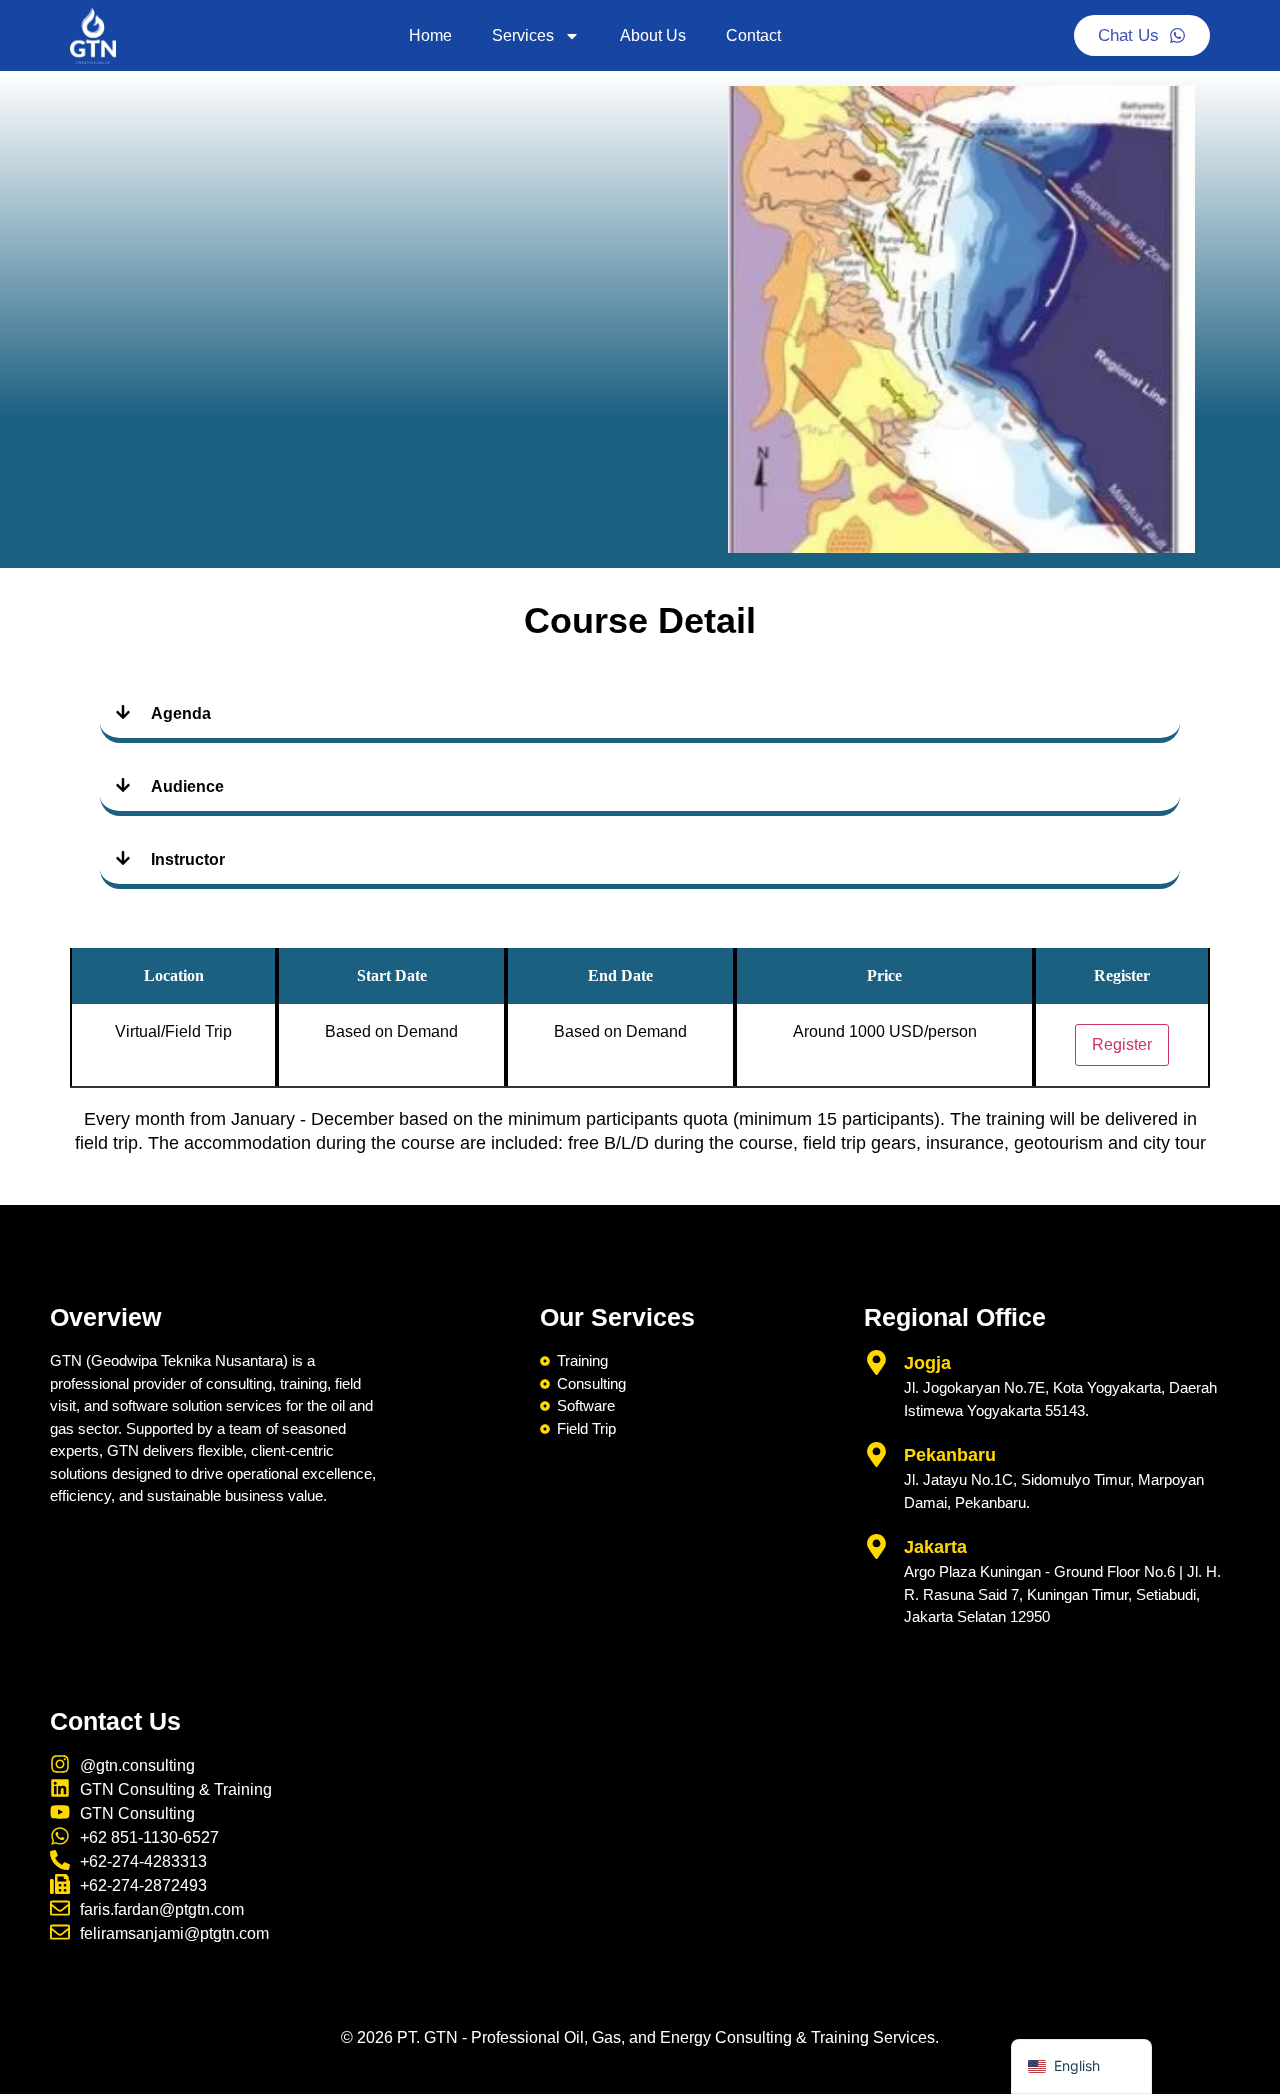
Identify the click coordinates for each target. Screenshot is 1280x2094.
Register (1122, 1044)
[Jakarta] (876, 1546)
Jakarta (935, 1547)
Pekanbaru (950, 1455)
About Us (653, 35)
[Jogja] (876, 1362)
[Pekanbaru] (876, 1454)
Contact (753, 35)
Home (430, 35)
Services (523, 35)
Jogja (927, 1363)
